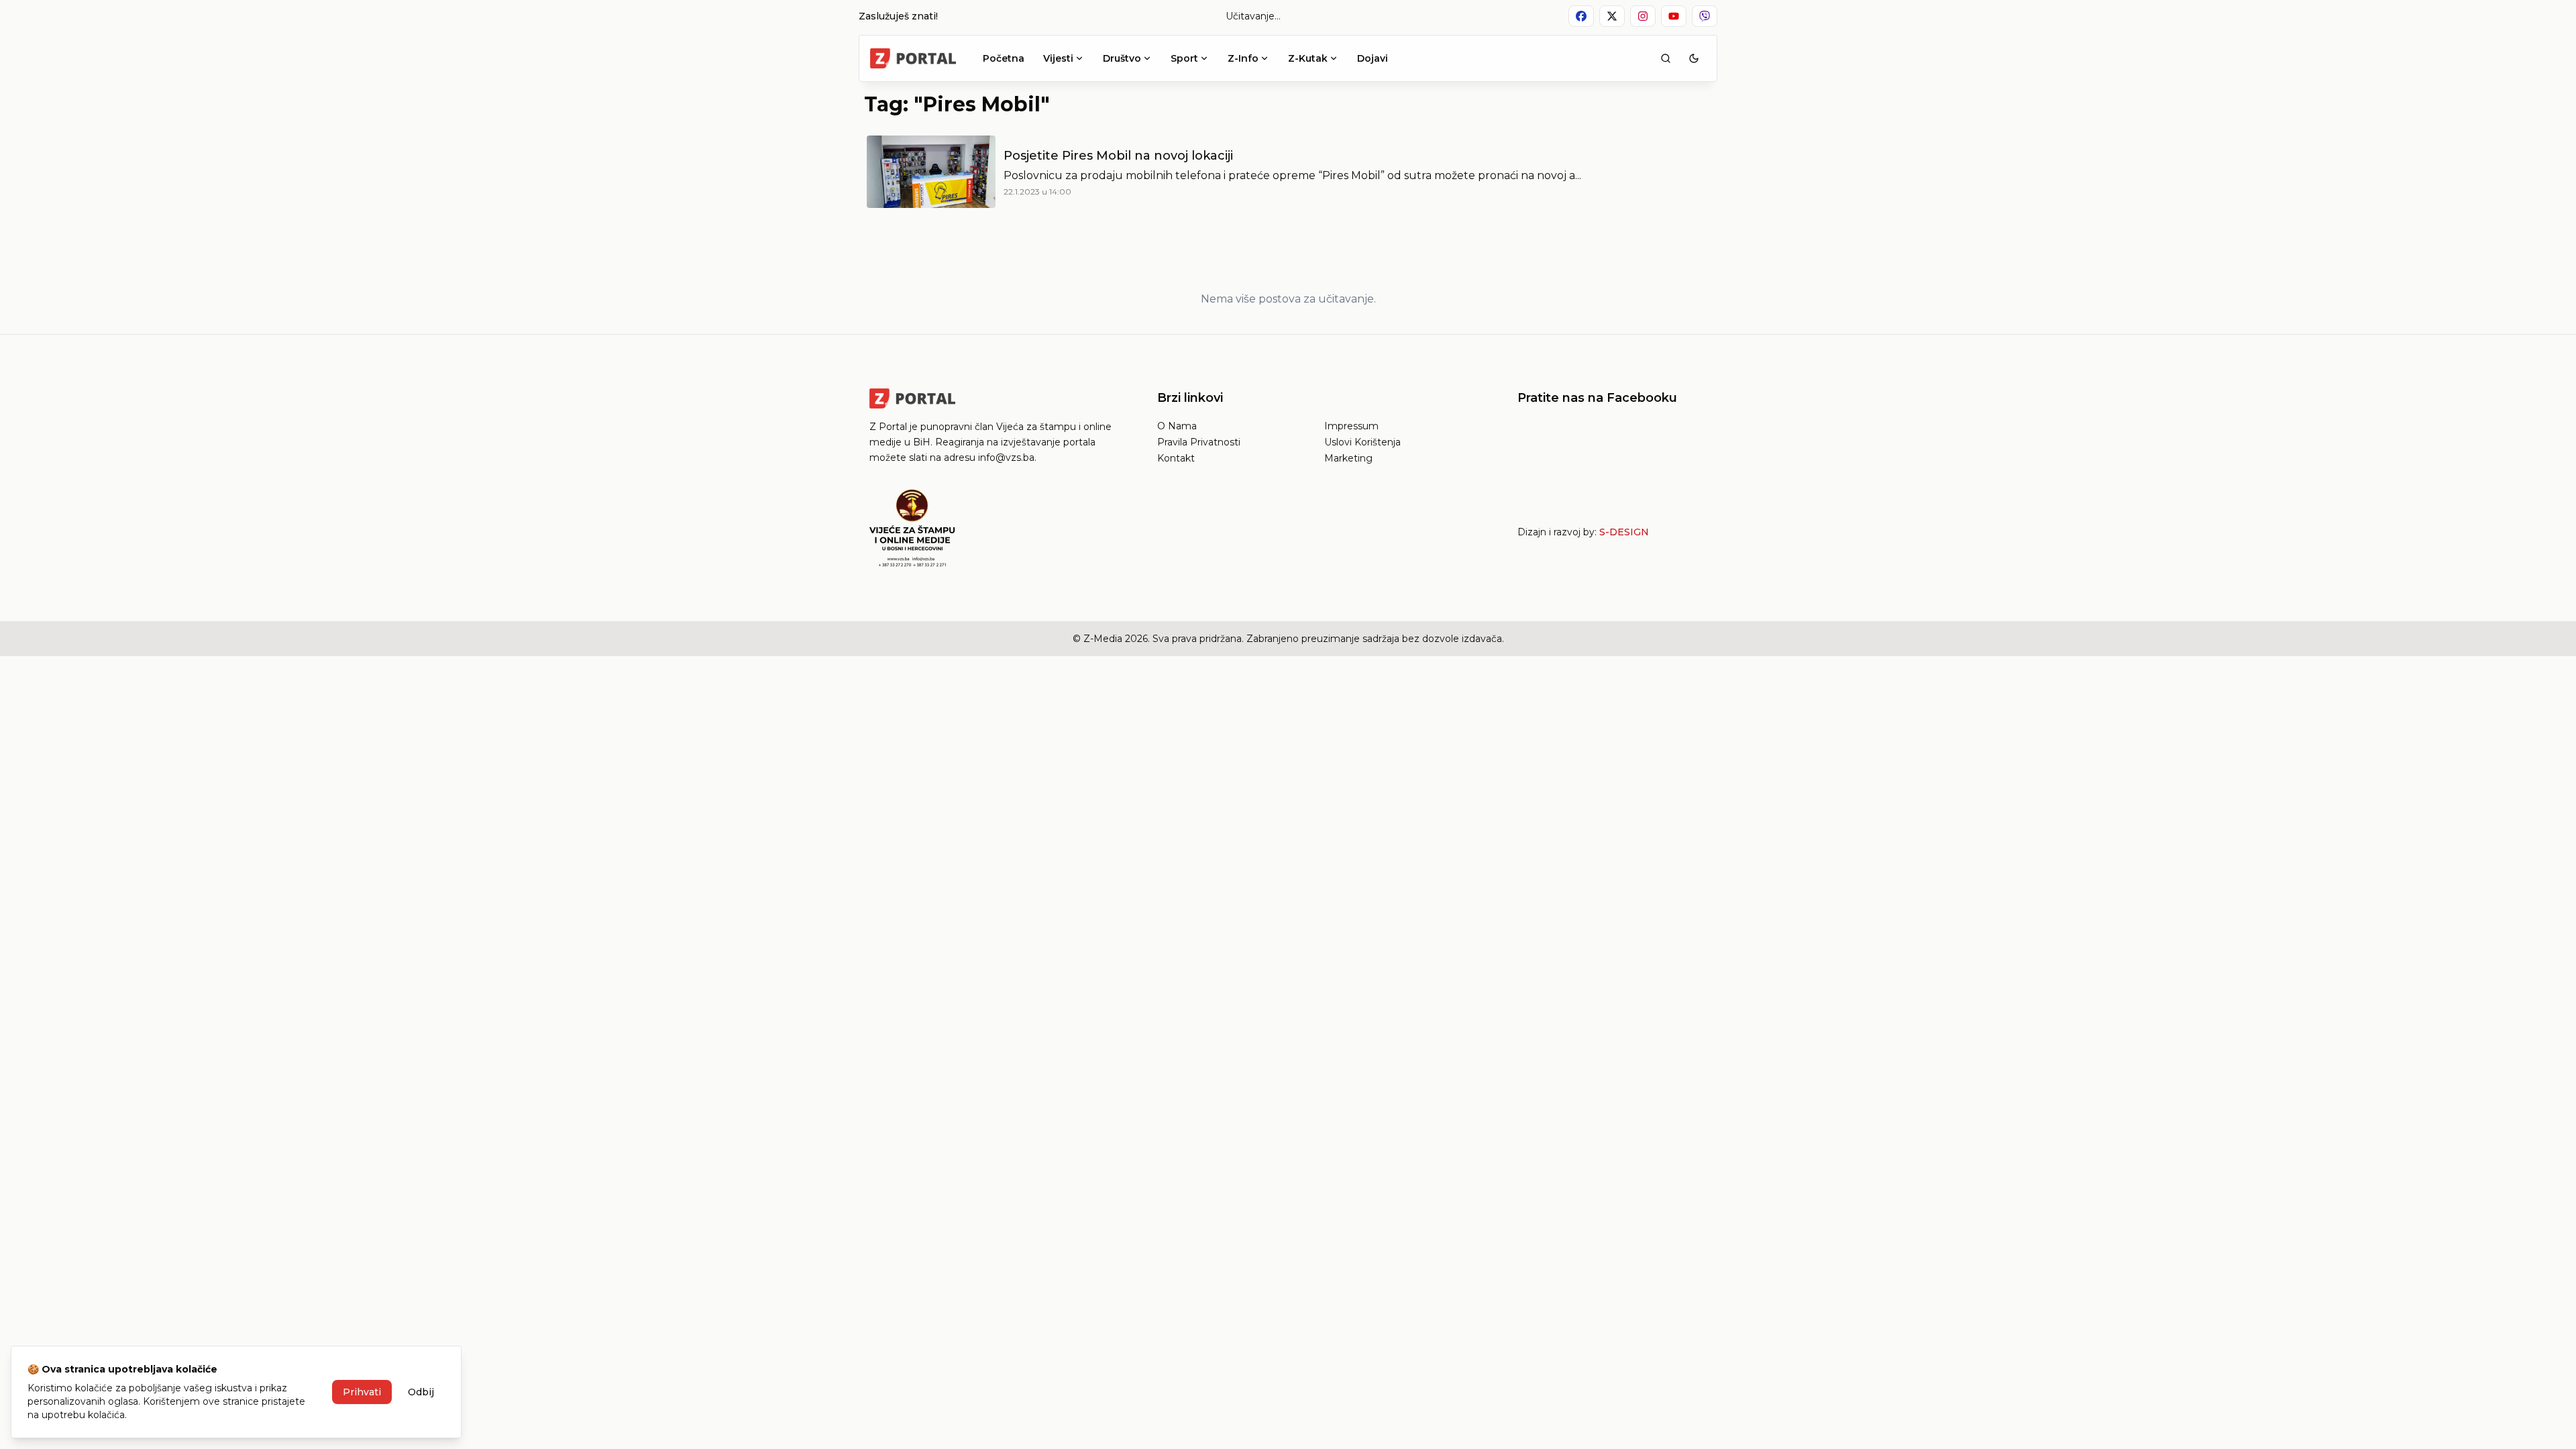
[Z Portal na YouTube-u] (1674, 16)
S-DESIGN (1624, 532)
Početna (1004, 58)
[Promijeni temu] (1694, 58)
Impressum (1351, 426)
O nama (1177, 426)
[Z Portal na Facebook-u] (1581, 16)
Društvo (1122, 58)
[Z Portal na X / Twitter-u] (1612, 16)
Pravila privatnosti (1199, 442)
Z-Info (1243, 58)
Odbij (421, 1392)
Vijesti (1058, 58)
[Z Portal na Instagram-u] (1643, 16)
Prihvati (362, 1392)
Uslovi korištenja (1362, 442)
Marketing (1348, 458)
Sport (1184, 58)
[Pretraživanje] (1666, 58)
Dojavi (1373, 58)
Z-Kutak (1308, 58)
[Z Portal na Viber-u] (1705, 16)
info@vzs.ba (1006, 458)
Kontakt (1176, 458)
